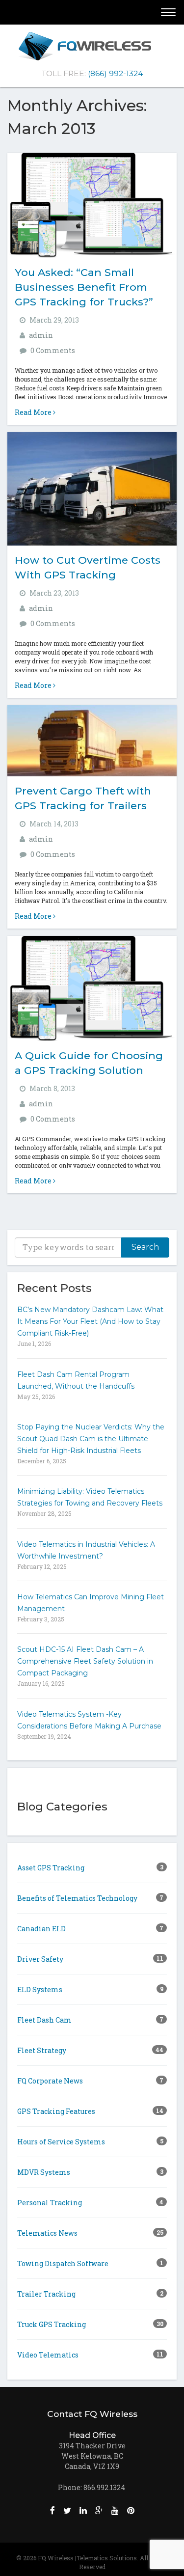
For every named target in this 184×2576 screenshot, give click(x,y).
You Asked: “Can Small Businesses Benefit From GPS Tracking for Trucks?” (84, 287)
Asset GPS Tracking (90, 1868)
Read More (34, 412)
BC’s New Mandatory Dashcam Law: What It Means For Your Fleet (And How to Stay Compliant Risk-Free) (90, 1321)
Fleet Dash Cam (90, 2020)
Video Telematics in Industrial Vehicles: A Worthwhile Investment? (86, 1550)
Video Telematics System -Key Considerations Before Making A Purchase (89, 1720)
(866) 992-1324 (115, 73)
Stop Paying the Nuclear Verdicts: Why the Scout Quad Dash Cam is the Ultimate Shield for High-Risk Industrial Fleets (91, 1439)
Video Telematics (90, 2355)
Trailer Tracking (90, 2294)
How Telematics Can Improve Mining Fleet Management (91, 1603)
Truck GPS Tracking (90, 2324)
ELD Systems (90, 1989)
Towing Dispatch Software (90, 2263)
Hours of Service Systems (90, 2142)
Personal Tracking (90, 2203)
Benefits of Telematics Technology (90, 1898)
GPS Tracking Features (90, 2111)
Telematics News (90, 2233)
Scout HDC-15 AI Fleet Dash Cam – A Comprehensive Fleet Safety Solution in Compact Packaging (85, 1661)
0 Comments (53, 350)
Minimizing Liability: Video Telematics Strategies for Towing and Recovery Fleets (90, 1497)
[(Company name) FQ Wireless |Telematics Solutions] (92, 46)
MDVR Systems (90, 2172)
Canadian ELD (90, 1929)
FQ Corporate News (90, 2081)
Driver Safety (90, 1959)
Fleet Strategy (90, 2050)
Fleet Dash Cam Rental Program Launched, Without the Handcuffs (76, 1380)
